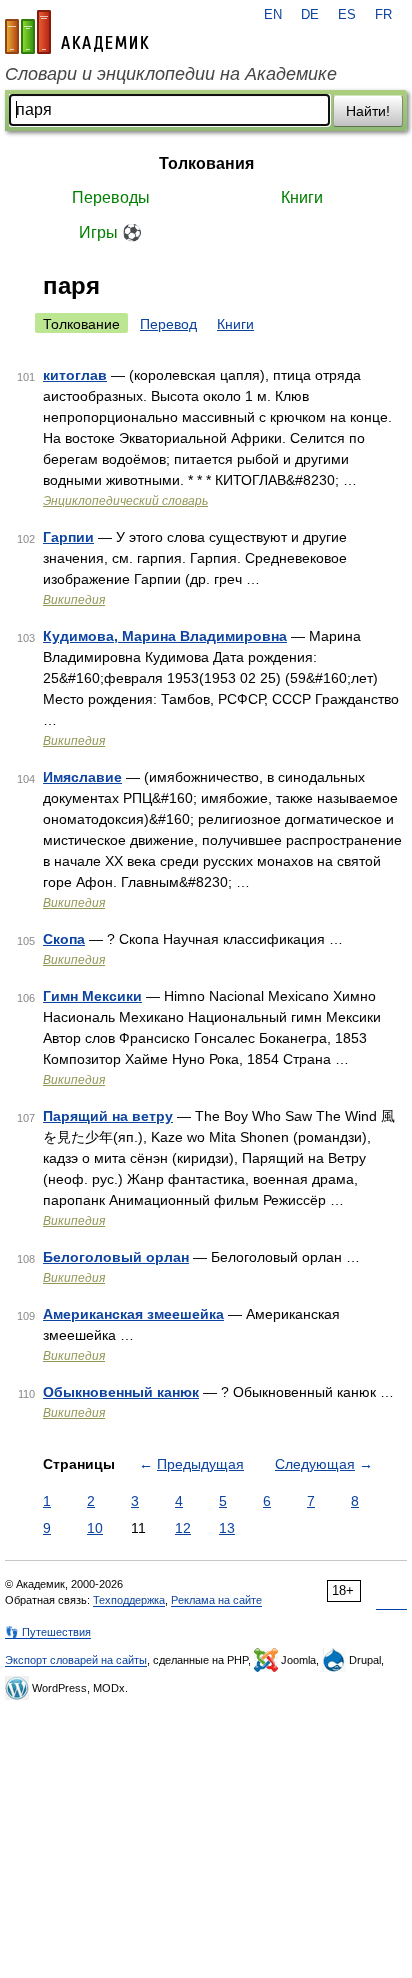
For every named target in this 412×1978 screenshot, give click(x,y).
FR (383, 15)
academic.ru (77, 32)
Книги (302, 197)
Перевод (168, 324)
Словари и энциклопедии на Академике (171, 74)
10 (95, 1528)
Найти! (368, 111)
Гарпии (68, 537)
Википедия (74, 600)
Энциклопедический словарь (125, 501)
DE (310, 15)
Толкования (206, 163)
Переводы (111, 197)
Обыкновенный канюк (121, 1392)
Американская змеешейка (133, 1314)
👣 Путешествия (48, 1632)
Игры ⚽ (110, 232)
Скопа (64, 939)
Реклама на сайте (216, 1600)
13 (227, 1528)
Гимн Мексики (92, 996)
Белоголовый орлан (116, 1257)
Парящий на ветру (108, 1116)
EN (273, 15)
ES (347, 15)
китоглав (75, 375)
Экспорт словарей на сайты (76, 1660)
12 (183, 1528)
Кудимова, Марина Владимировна (165, 636)
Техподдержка (129, 1600)
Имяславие (82, 777)
